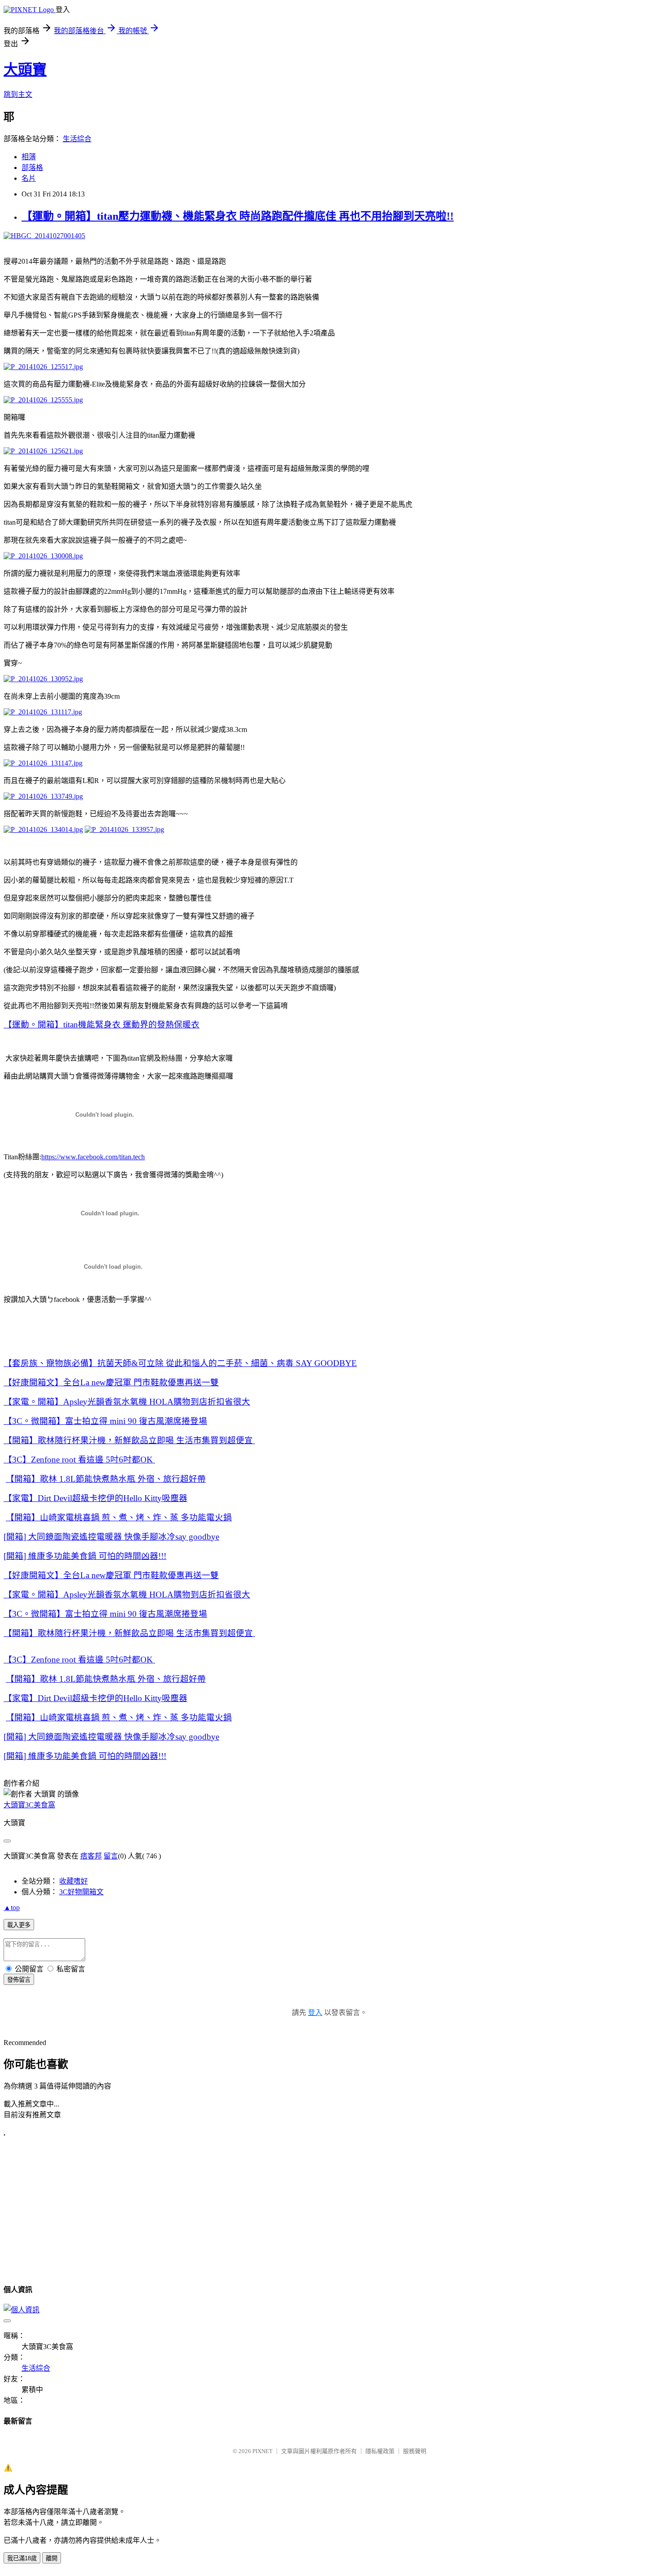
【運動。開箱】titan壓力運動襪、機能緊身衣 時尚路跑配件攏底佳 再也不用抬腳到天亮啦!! (238, 216)
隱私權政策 (380, 2451)
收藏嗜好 (74, 1881)
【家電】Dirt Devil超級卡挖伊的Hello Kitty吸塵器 (95, 1498)
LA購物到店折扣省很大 (127, 1402)
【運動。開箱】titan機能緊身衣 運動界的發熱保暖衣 (102, 1025)
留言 (111, 1856)
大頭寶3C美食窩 (29, 1805)
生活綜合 (77, 139)
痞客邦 (91, 1856)
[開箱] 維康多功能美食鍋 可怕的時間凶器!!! (85, 1556)
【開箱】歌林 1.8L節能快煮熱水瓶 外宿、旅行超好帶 (106, 1479)
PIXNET (262, 2451)
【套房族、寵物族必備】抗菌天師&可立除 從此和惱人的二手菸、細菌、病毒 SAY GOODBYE (180, 1363)
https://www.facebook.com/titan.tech (93, 1157)
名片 (29, 178)
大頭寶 (25, 70)
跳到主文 (18, 94)
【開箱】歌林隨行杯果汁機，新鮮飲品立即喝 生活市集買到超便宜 (129, 1440)
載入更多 (19, 1925)
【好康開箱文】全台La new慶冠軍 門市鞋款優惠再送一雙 (111, 1382)
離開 (52, 2558)
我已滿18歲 (22, 2558)
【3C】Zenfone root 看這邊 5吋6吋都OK (79, 1460)
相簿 (29, 157)
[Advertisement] (79, 2210)
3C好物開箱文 (81, 1892)
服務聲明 (415, 2451)
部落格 (32, 168)
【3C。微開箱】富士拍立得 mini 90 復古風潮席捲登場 (105, 1421)
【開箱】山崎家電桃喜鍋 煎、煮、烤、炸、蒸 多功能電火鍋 (119, 1517)
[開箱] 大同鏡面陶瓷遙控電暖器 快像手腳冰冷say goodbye (111, 1537)
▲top (12, 1908)
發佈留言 (19, 1980)
